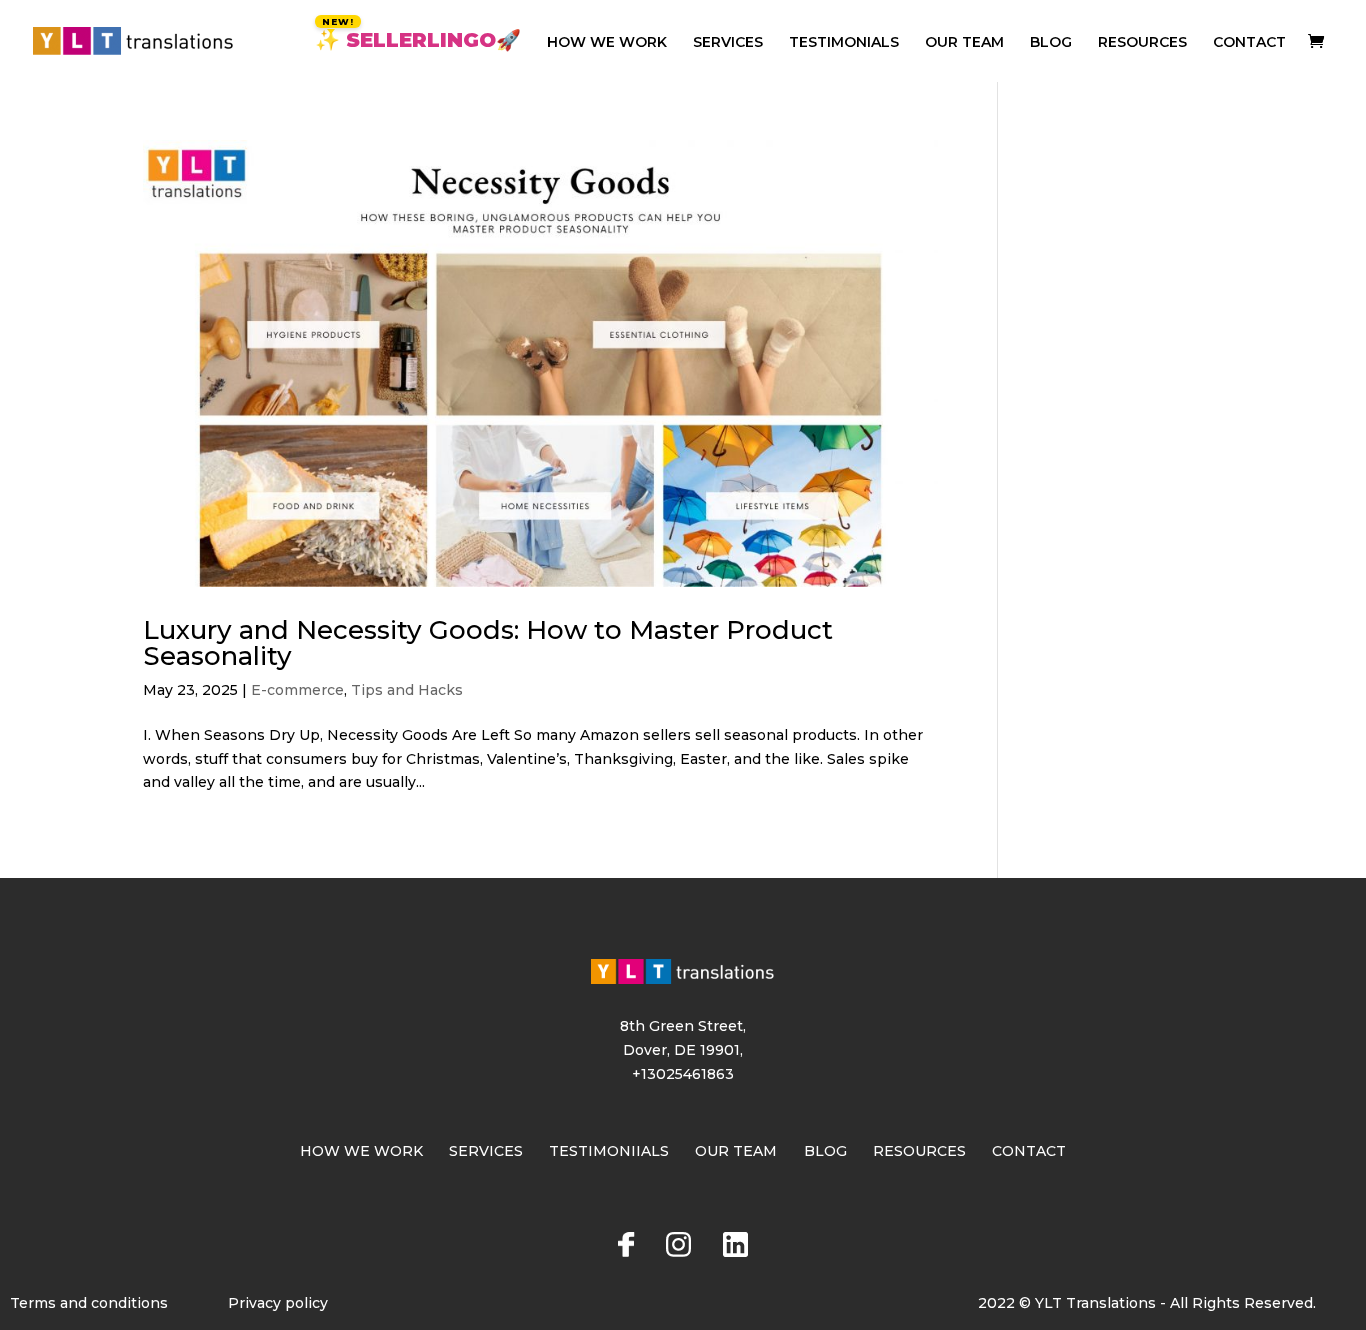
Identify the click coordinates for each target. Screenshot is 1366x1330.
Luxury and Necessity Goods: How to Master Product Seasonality (488, 643)
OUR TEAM (964, 43)
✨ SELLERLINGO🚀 (418, 42)
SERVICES (728, 43)
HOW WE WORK (607, 43)
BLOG (1051, 43)
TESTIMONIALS (844, 43)
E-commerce (297, 690)
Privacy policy (278, 1303)
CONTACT (1249, 43)
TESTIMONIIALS (609, 1151)
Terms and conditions (89, 1303)
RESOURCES (1142, 43)
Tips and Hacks (407, 690)
